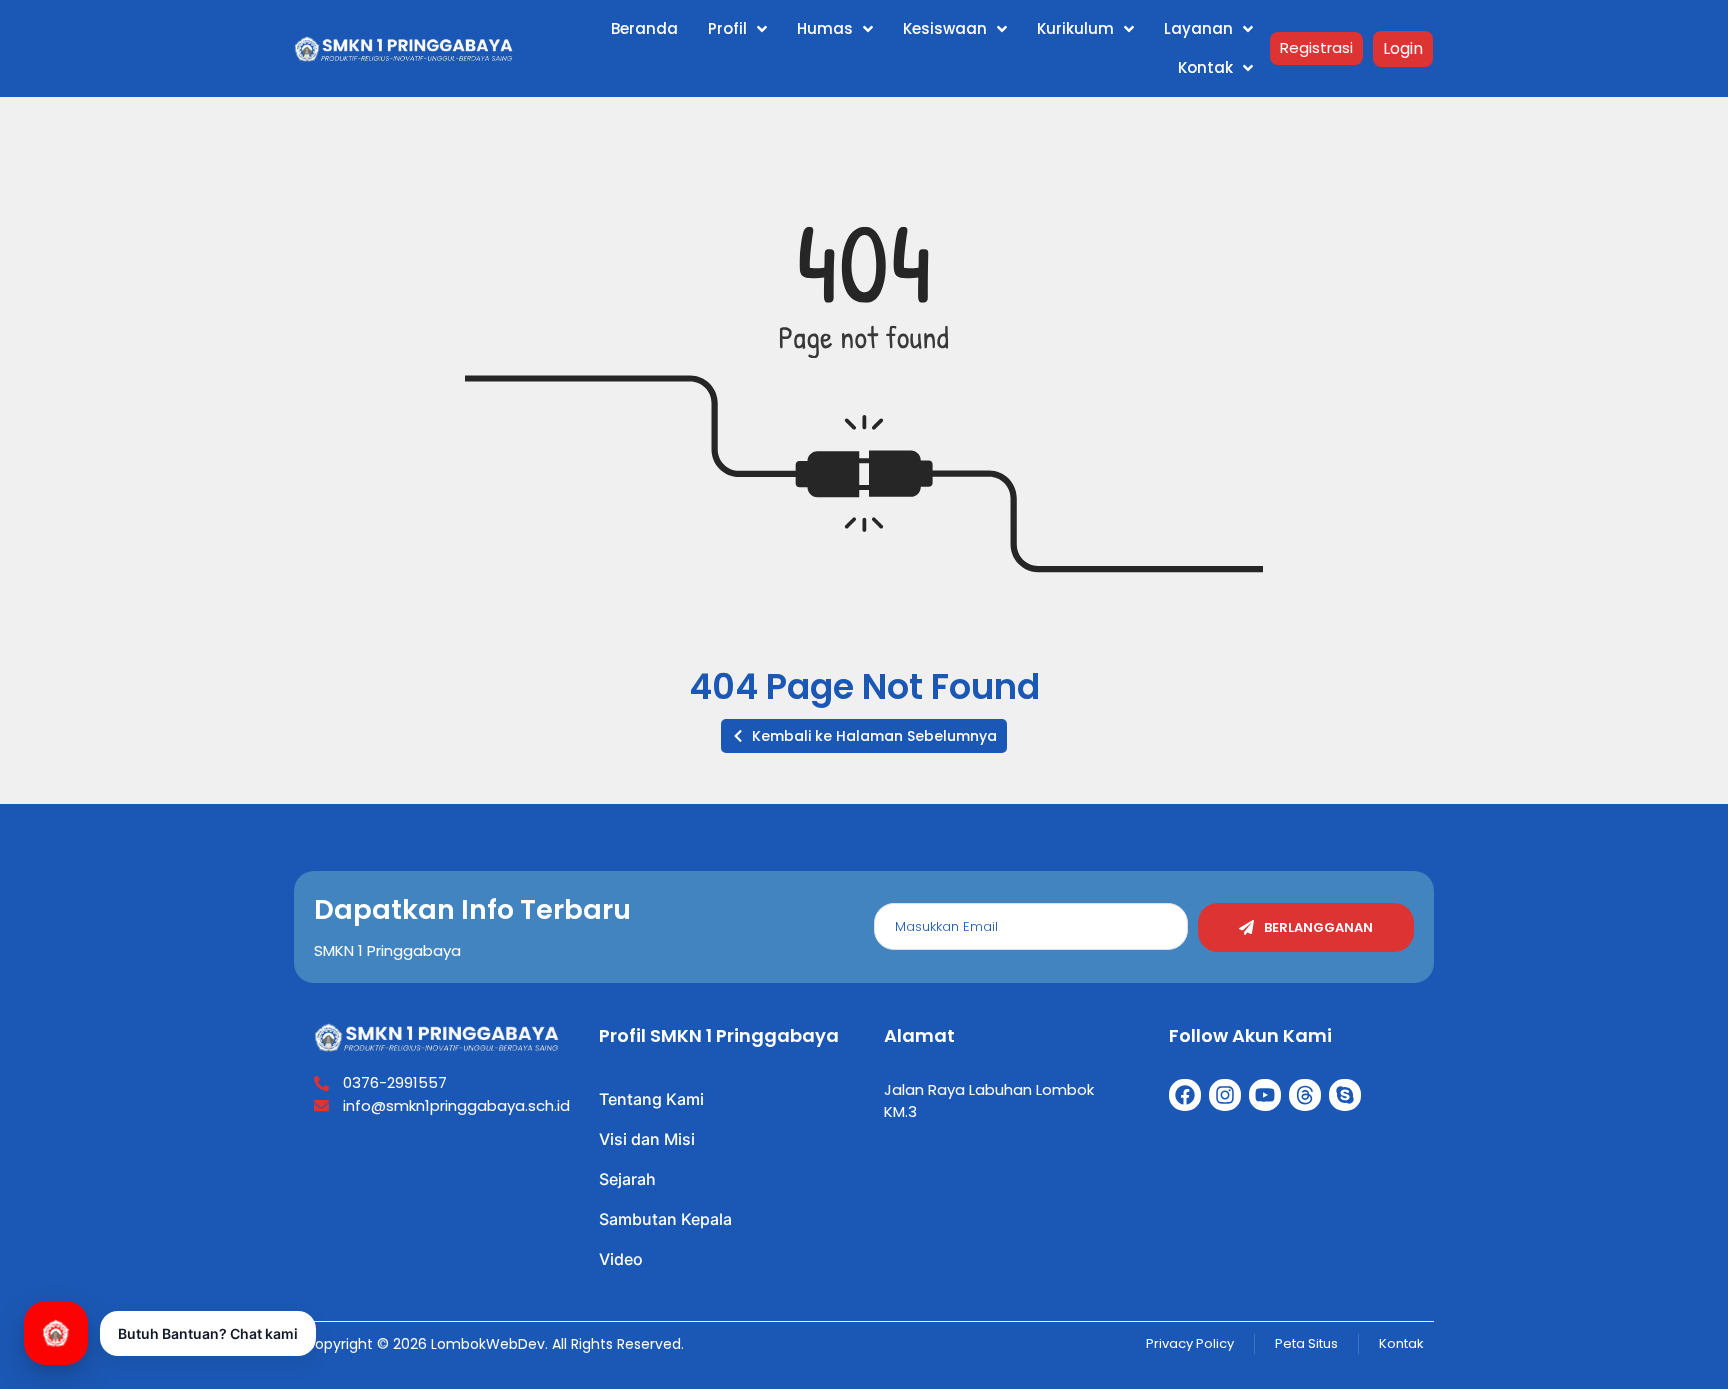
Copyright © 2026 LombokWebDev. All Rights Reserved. (494, 1344)
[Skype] (1345, 1095)
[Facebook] (1185, 1095)
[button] (864, 736)
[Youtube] (1265, 1095)
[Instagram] (1225, 1095)
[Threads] (1305, 1095)
